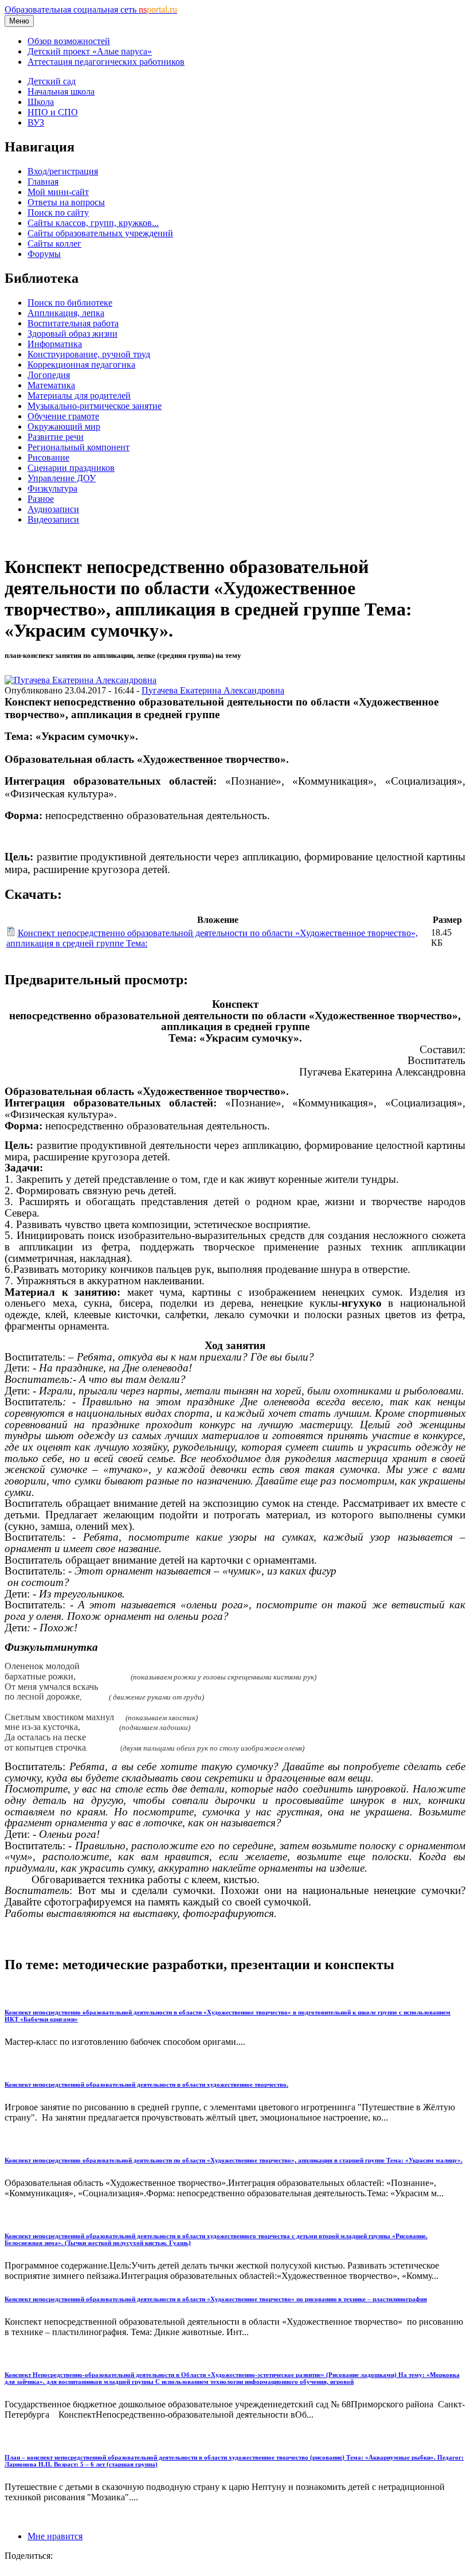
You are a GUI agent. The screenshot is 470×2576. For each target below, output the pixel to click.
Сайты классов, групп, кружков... (93, 223)
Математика (51, 385)
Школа (41, 102)
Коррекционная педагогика (81, 365)
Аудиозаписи (53, 509)
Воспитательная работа (73, 323)
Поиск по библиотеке (70, 303)
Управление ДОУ (62, 478)
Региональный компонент (79, 447)
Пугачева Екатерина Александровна (213, 690)
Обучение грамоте (63, 416)
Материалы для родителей (79, 395)
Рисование (48, 457)
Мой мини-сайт (58, 192)
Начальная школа (61, 91)
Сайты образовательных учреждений (100, 233)
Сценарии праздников (71, 468)
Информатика (55, 344)
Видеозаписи (53, 519)
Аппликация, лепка (66, 313)
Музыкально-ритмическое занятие (95, 406)
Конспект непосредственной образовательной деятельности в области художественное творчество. (146, 2084)
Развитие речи (56, 437)
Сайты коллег (54, 243)
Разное (41, 499)
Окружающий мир (64, 426)
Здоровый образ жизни (73, 334)
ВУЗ (36, 122)
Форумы (44, 254)
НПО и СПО (53, 112)
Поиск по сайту (58, 213)
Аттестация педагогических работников (106, 62)
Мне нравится (55, 2536)
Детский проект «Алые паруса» (90, 51)
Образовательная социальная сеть (91, 9)
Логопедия (49, 375)
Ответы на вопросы (66, 202)
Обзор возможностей (69, 41)
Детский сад (52, 81)
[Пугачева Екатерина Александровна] (81, 680)
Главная (43, 182)
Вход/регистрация (63, 171)
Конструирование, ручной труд (89, 354)
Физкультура (52, 488)
